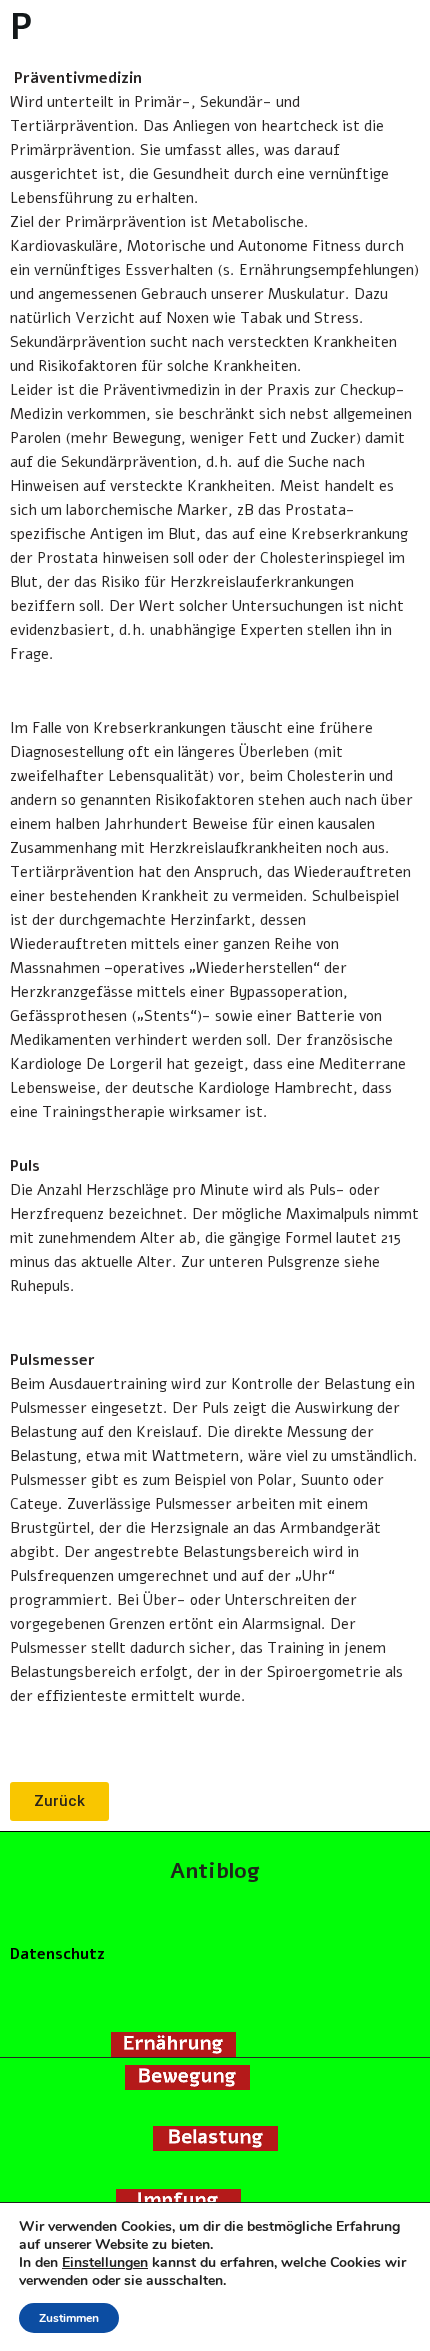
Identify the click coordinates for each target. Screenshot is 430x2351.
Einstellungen (105, 2263)
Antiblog (215, 1871)
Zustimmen (69, 2318)
